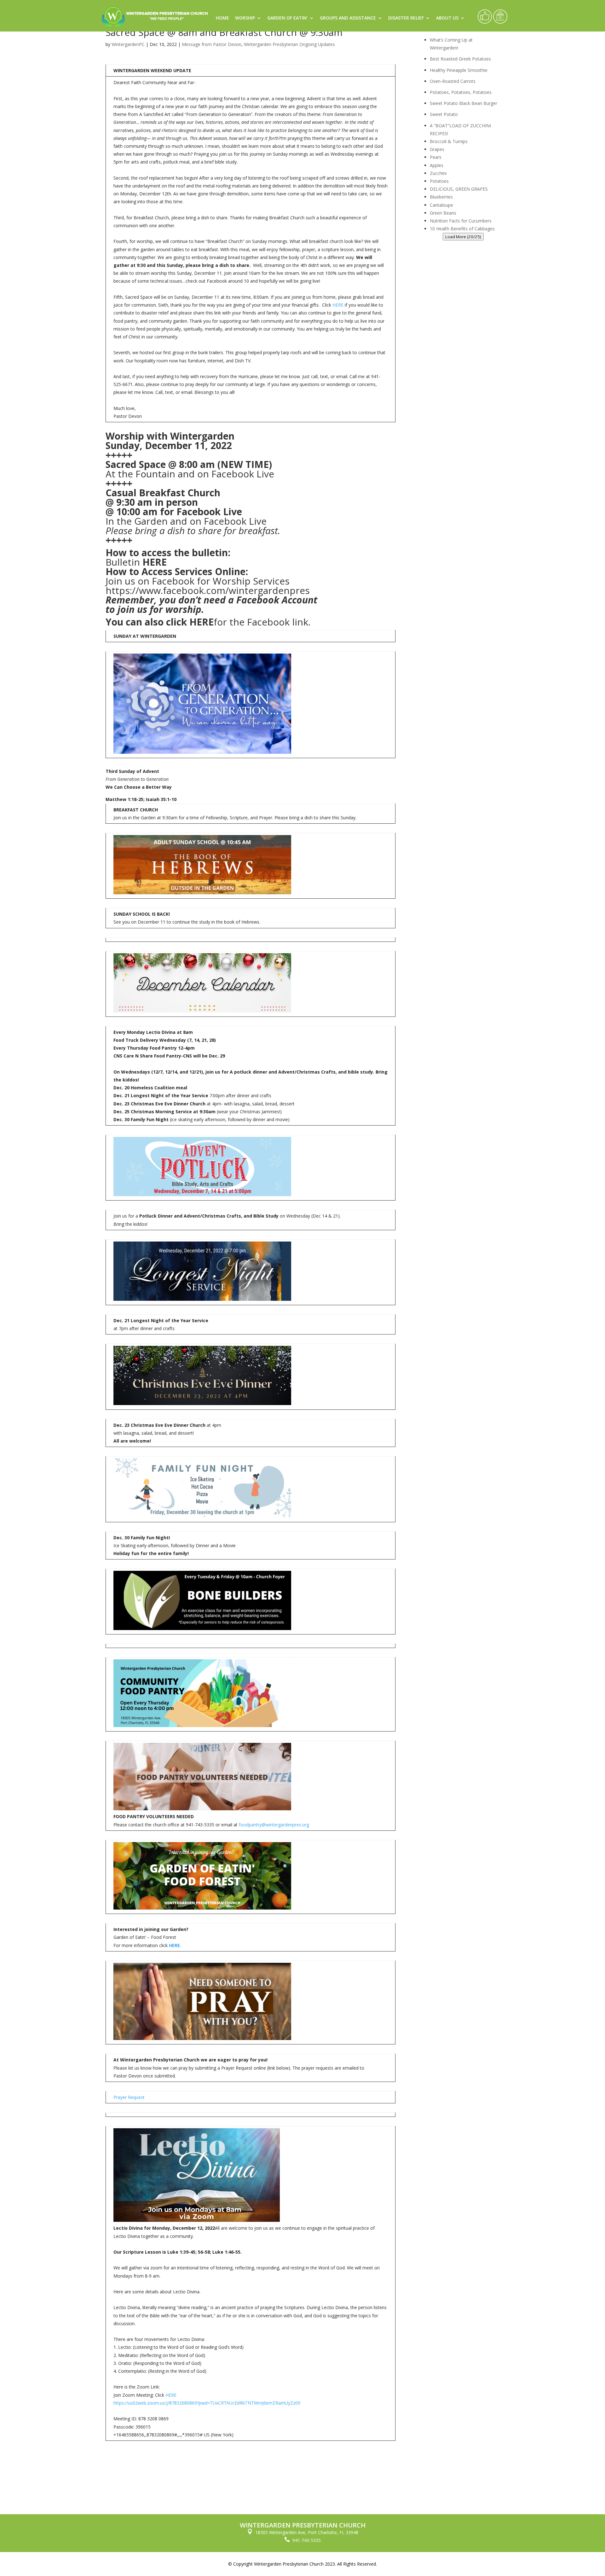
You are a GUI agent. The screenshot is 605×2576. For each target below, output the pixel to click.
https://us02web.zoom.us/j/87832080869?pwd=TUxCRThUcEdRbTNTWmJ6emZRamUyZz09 (207, 2403)
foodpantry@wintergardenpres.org (274, 1825)
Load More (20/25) (463, 237)
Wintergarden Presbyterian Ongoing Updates (289, 44)
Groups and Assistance (348, 18)
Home (222, 18)
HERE (338, 305)
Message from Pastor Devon (212, 44)
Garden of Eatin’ (287, 18)
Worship (245, 18)
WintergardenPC (128, 44)
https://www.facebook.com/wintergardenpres (208, 590)
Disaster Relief (406, 18)
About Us (447, 18)
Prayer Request (129, 2097)
